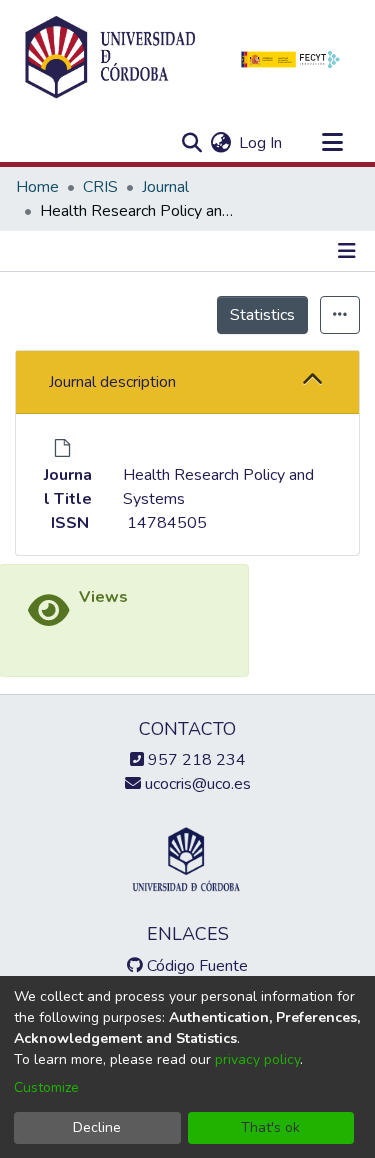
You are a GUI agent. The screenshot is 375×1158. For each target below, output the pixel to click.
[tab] (187, 382)
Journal (165, 187)
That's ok (270, 1127)
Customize (46, 1087)
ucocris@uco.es (196, 784)
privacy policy (257, 1059)
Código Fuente (195, 966)
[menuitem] (220, 143)
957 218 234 (195, 760)
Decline (97, 1127)
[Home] (110, 58)
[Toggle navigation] (332, 143)
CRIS (100, 187)
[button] (312, 381)
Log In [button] (261, 143)
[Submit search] (191, 143)
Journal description (112, 382)
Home (37, 187)
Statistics (262, 315)
